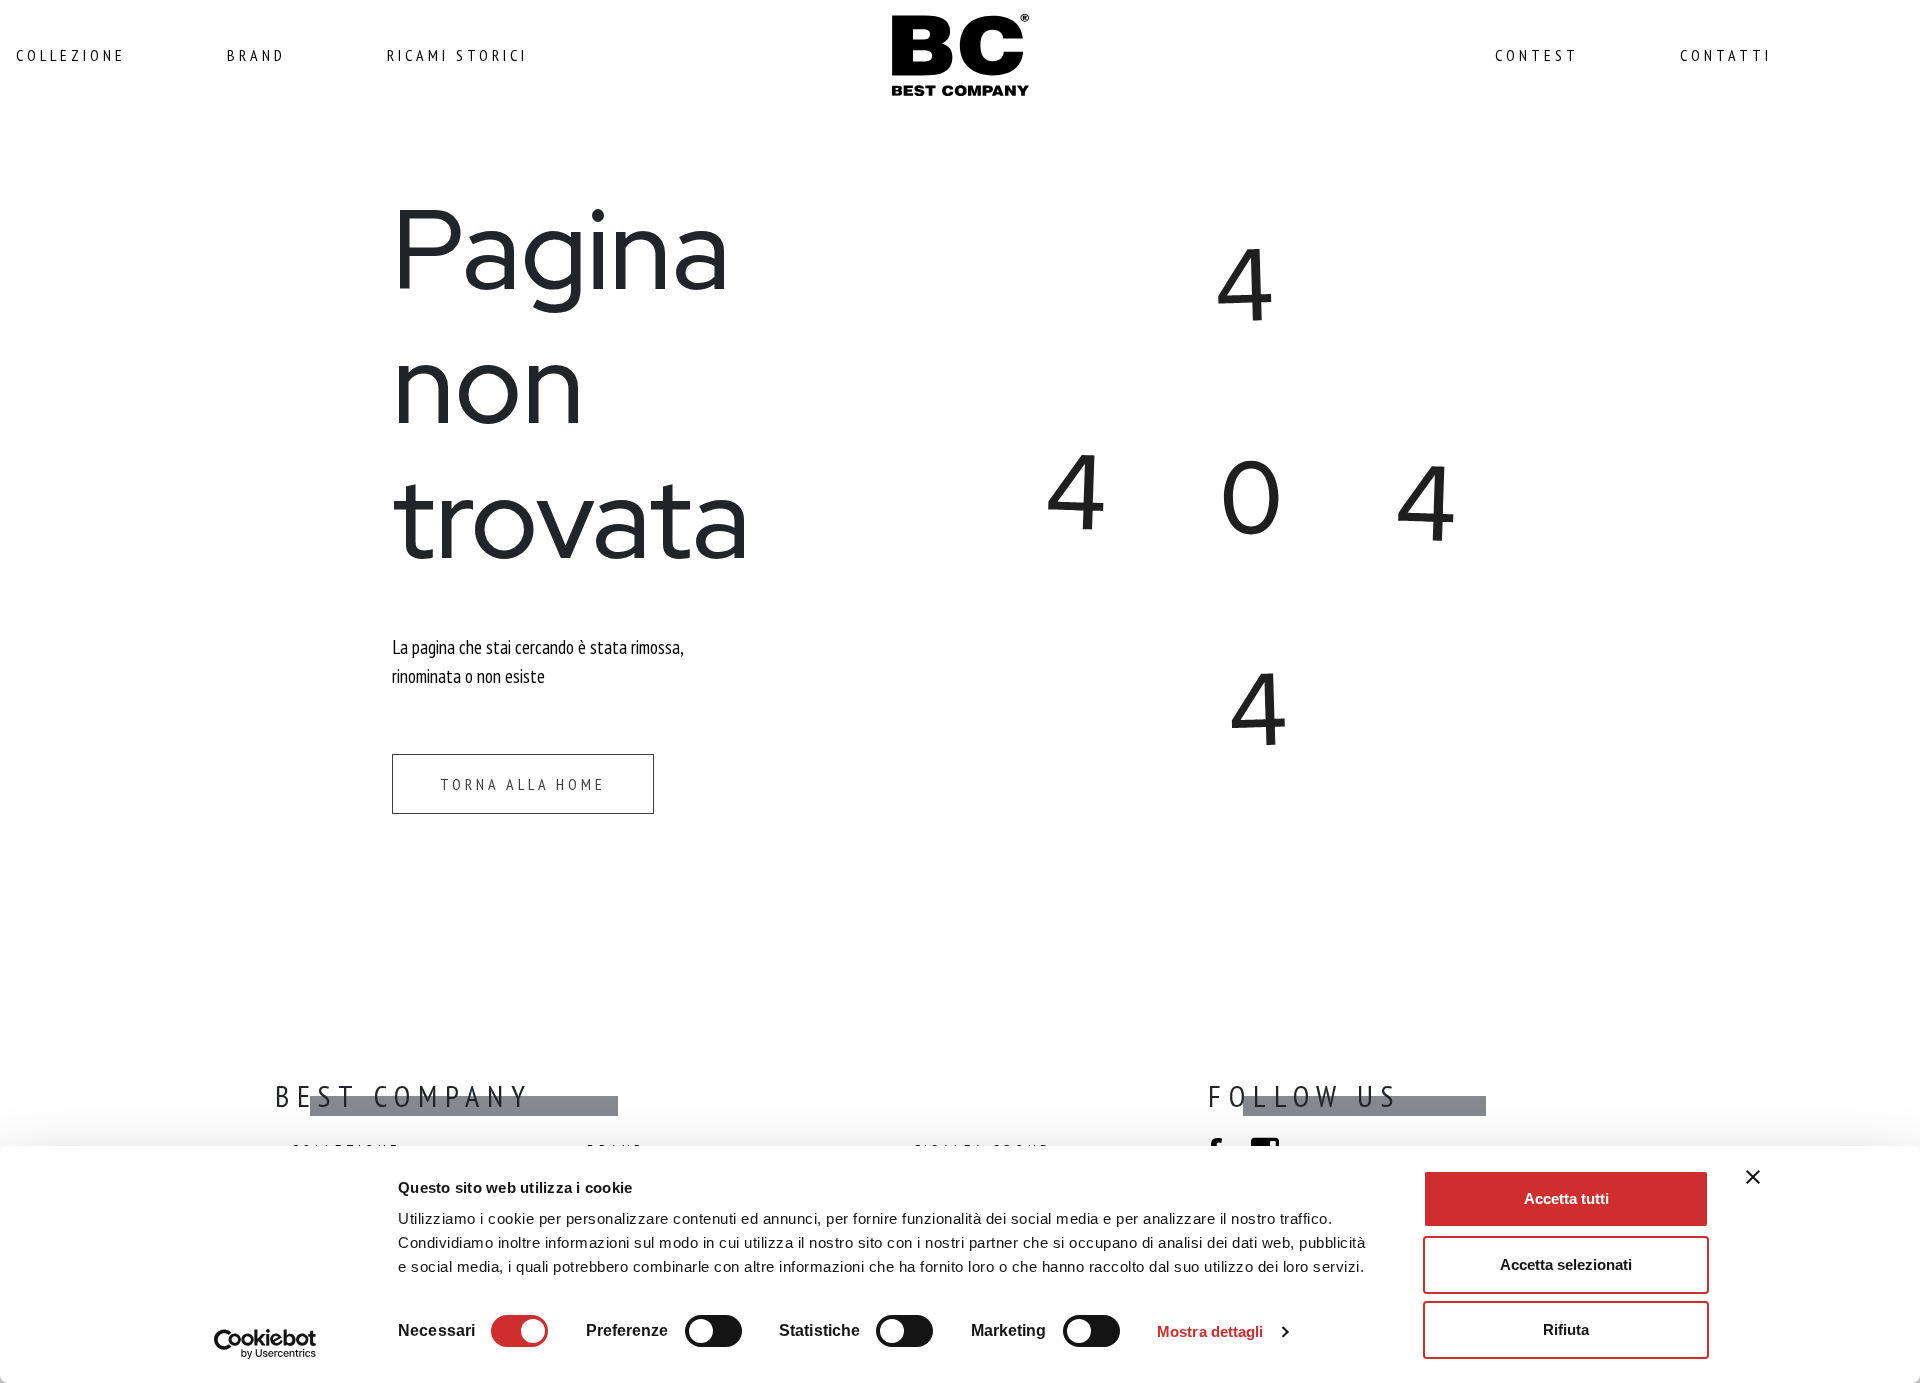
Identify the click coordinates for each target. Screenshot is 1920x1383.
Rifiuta (1566, 1329)
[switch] (713, 1328)
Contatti (1726, 55)
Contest (1537, 55)
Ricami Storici (457, 55)
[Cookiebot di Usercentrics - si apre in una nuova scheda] (265, 1344)
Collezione (71, 55)
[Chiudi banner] (1753, 1177)
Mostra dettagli (1210, 1331)
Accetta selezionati (1566, 1264)
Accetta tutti (1566, 1198)
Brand (256, 55)
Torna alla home (523, 784)
